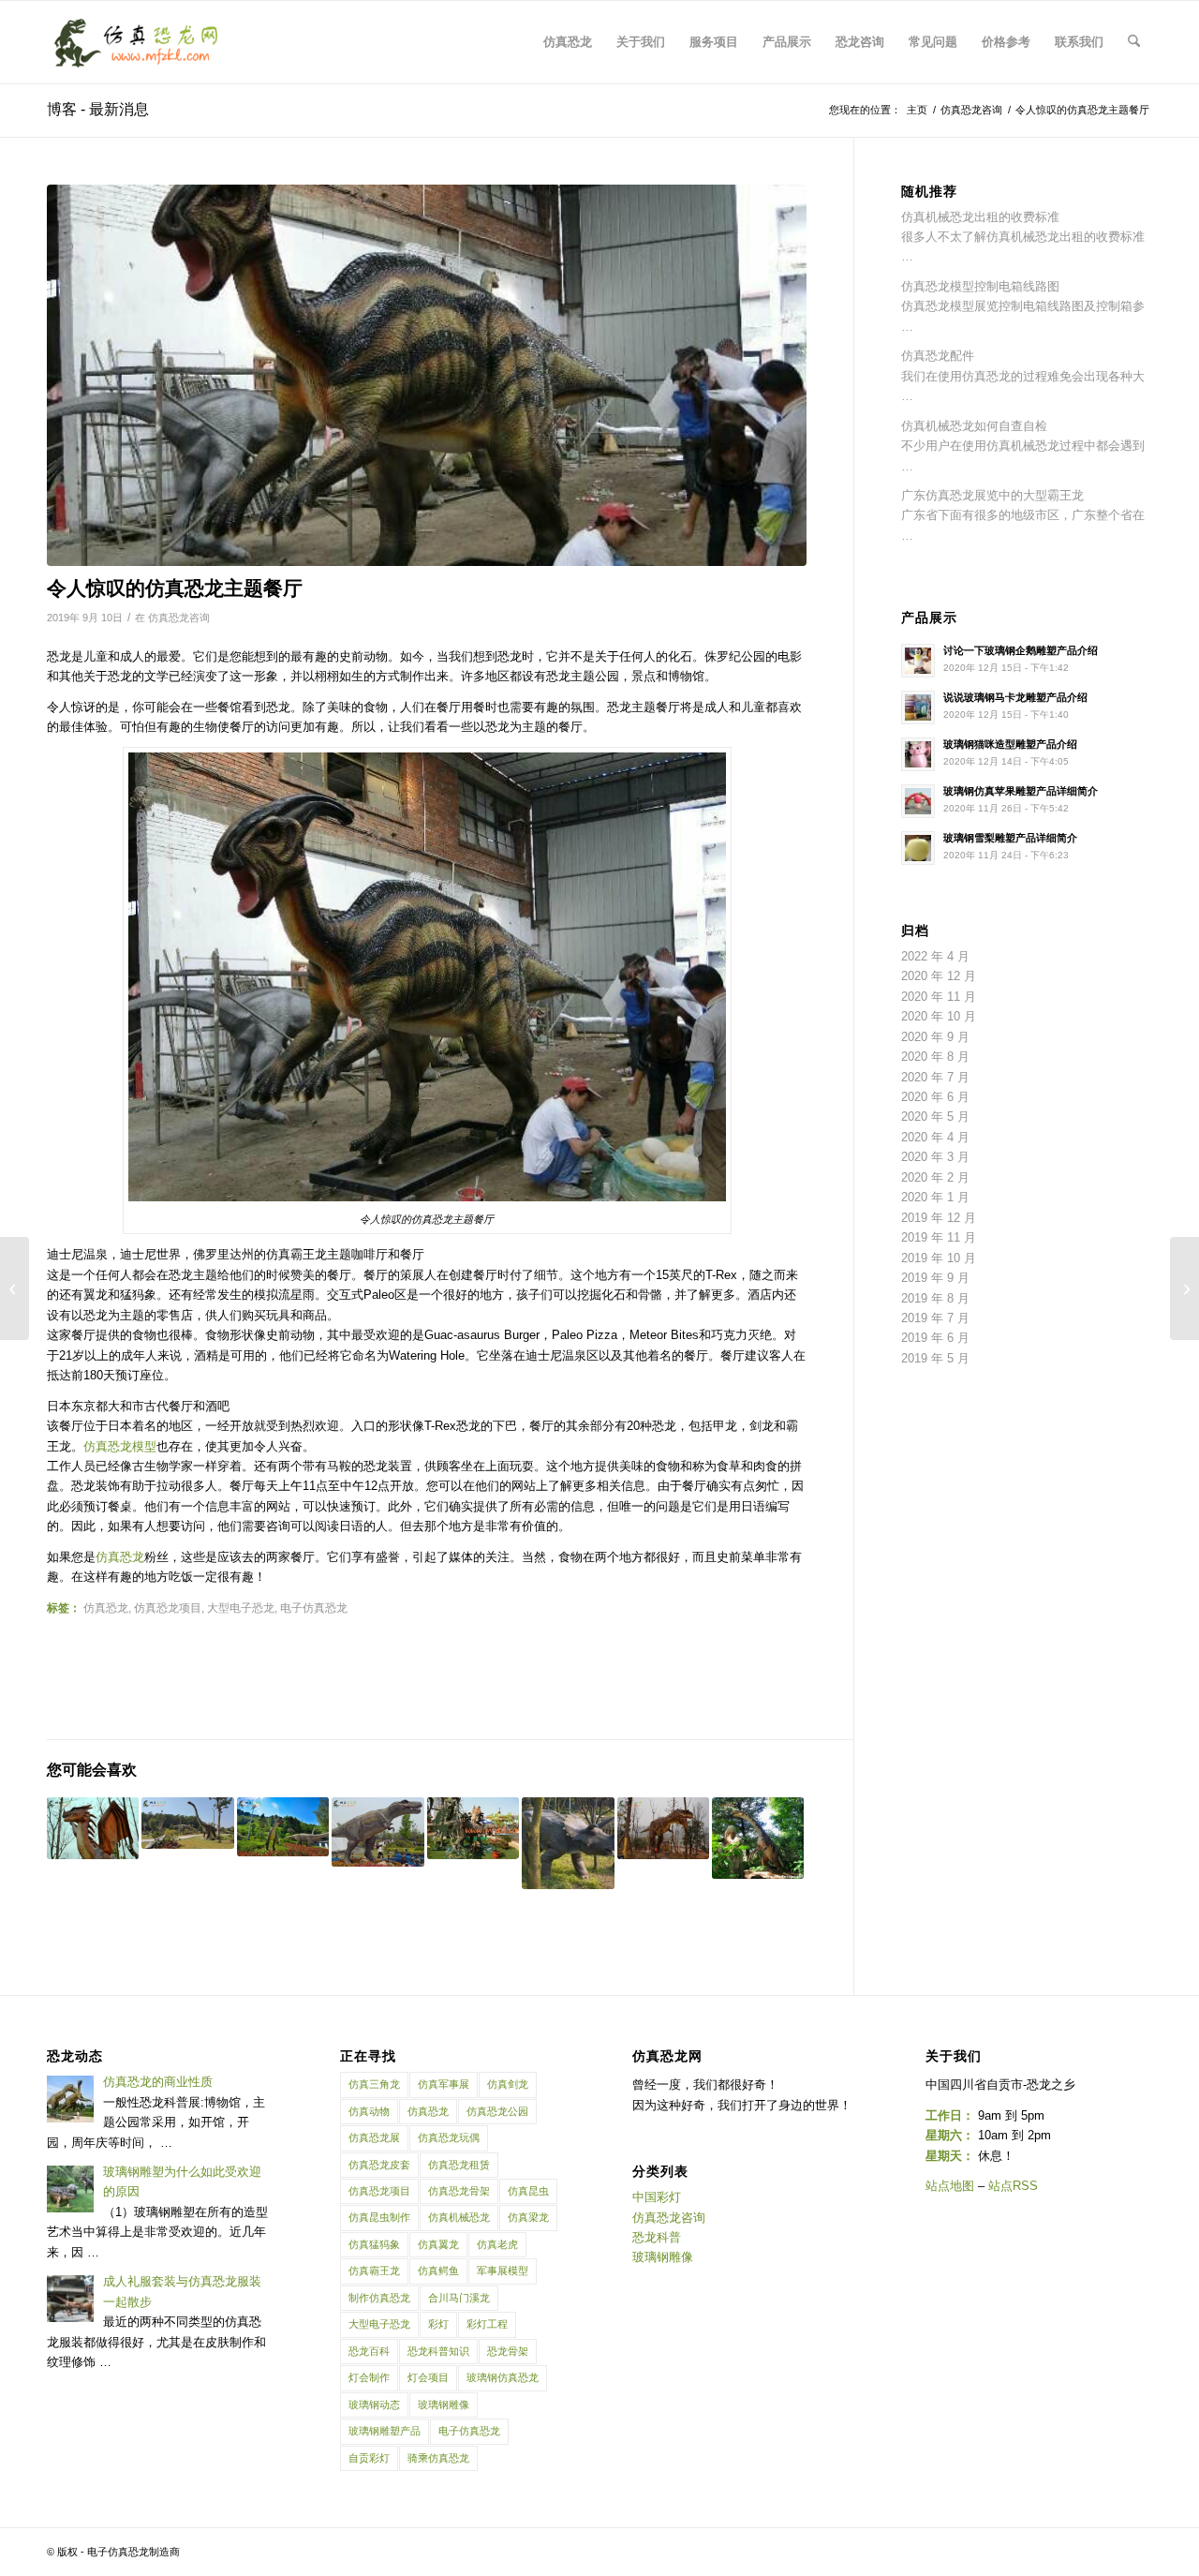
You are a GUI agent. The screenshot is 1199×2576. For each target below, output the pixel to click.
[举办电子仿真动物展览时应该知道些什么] (1184, 1288)
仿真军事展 (444, 2084)
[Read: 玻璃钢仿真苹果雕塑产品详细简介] (918, 801)
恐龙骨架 (508, 2351)
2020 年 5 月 (935, 1117)
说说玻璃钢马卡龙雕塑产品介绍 (1015, 697)
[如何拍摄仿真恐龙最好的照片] (15, 1288)
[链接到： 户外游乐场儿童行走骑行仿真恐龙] (473, 1828)
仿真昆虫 (528, 2191)
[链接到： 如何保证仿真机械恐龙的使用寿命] (187, 1823)
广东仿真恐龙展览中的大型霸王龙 (992, 495)
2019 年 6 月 (935, 1338)
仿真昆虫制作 (379, 2217)
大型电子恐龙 (379, 2324)
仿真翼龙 (438, 2244)
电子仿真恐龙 (469, 2431)
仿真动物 (369, 2111)
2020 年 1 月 (935, 1197)
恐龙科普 (657, 2237)
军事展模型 (503, 2271)
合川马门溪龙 (459, 2298)
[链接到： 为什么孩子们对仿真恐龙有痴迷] (568, 1843)
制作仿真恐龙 (379, 2298)
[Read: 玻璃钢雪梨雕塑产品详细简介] (918, 848)
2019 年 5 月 (935, 1358)
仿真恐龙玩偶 (449, 2137)
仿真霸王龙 (374, 2271)
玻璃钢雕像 (444, 2405)
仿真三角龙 (374, 2084)
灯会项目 (428, 2377)
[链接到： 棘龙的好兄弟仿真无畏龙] (663, 1828)
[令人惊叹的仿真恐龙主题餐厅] (427, 375)
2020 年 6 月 (935, 1097)
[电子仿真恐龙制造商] (136, 42)
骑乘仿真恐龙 (438, 2458)
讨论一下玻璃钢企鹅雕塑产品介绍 (1021, 650)
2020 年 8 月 (935, 1057)
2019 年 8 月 (935, 1298)
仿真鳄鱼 (438, 2271)
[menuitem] (568, 42)
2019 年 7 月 (935, 1318)
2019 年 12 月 (939, 1218)
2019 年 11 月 (939, 1237)
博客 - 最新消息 (98, 109)
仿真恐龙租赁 (459, 2165)
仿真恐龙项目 (379, 2191)
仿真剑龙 (508, 2084)
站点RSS (1013, 2186)
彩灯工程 (487, 2324)
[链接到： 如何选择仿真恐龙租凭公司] (93, 1828)
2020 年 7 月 (935, 1077)
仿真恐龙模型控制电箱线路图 (980, 286)
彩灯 (438, 2324)
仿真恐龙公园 (497, 2111)
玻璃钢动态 (374, 2405)
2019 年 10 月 (939, 1258)
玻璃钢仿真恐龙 (503, 2377)
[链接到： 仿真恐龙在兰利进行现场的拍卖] (283, 1827)
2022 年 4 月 (935, 956)
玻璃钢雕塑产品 (385, 2431)
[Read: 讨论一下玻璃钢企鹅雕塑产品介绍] (918, 661)
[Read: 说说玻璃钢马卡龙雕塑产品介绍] (918, 707)
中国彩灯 (657, 2197)
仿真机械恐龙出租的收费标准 (980, 217)
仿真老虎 (497, 2244)
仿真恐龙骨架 (459, 2191)
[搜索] (1134, 42)
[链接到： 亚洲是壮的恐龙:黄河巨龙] (758, 1838)
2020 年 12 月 (939, 976)
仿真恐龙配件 (938, 356)
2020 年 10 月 (939, 1016)
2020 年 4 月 (935, 1137)
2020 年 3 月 (935, 1157)
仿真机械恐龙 (459, 2217)
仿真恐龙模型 (120, 1446)
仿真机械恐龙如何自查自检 (974, 426)
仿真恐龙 (120, 1557)
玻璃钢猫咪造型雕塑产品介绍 (1010, 744)
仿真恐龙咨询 (179, 618)
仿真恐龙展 (374, 2137)
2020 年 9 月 (935, 1037)
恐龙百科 (369, 2351)
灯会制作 (369, 2377)
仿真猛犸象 (374, 2244)
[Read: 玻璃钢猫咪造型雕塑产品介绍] (918, 754)
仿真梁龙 (528, 2217)
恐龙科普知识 (438, 2351)
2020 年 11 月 (939, 997)
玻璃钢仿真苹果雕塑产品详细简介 (1021, 791)
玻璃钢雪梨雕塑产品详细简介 (1010, 838)
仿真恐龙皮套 (379, 2165)
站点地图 (950, 2186)
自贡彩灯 (369, 2458)
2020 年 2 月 (935, 1177)
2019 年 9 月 (935, 1278)
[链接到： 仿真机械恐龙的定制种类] (377, 1832)
